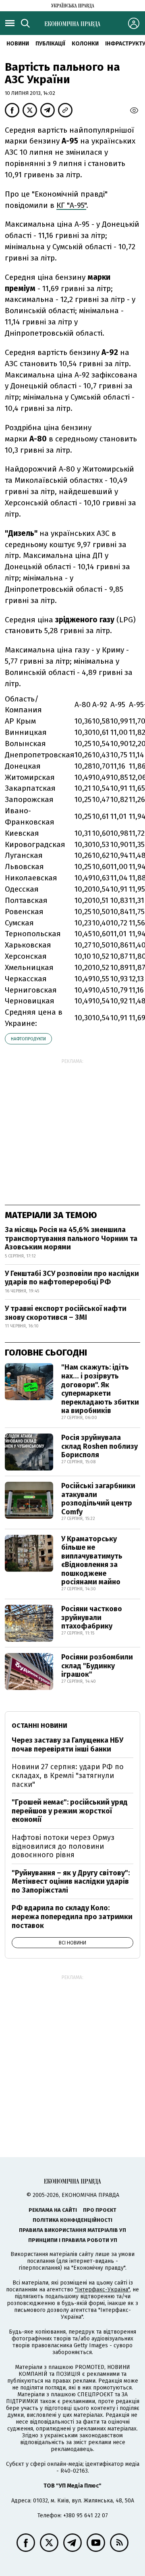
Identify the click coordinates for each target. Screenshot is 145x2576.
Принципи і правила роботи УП (73, 2240)
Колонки (85, 44)
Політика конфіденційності (72, 2220)
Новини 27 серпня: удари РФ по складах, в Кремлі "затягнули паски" (68, 1775)
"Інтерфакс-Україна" (102, 2290)
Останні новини (39, 1726)
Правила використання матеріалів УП (72, 2230)
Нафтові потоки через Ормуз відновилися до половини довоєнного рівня (63, 1846)
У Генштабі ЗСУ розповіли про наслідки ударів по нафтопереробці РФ (72, 1278)
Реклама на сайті (53, 2210)
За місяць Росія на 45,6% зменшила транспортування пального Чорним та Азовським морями (71, 1238)
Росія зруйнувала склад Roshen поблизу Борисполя (99, 1446)
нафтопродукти (28, 1039)
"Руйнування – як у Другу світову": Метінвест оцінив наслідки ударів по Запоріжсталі (71, 1882)
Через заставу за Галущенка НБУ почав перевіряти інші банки (67, 1745)
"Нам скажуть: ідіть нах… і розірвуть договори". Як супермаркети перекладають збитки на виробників (100, 1389)
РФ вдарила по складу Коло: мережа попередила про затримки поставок (72, 1917)
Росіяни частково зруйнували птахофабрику (92, 1617)
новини (18, 44)
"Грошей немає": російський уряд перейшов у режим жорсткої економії (70, 1811)
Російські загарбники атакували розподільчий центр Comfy (98, 1499)
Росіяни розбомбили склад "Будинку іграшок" (97, 1666)
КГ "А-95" (71, 205)
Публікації (50, 44)
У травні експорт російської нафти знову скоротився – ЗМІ (66, 1313)
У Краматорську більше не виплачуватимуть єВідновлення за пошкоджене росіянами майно (92, 1561)
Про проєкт (100, 2210)
